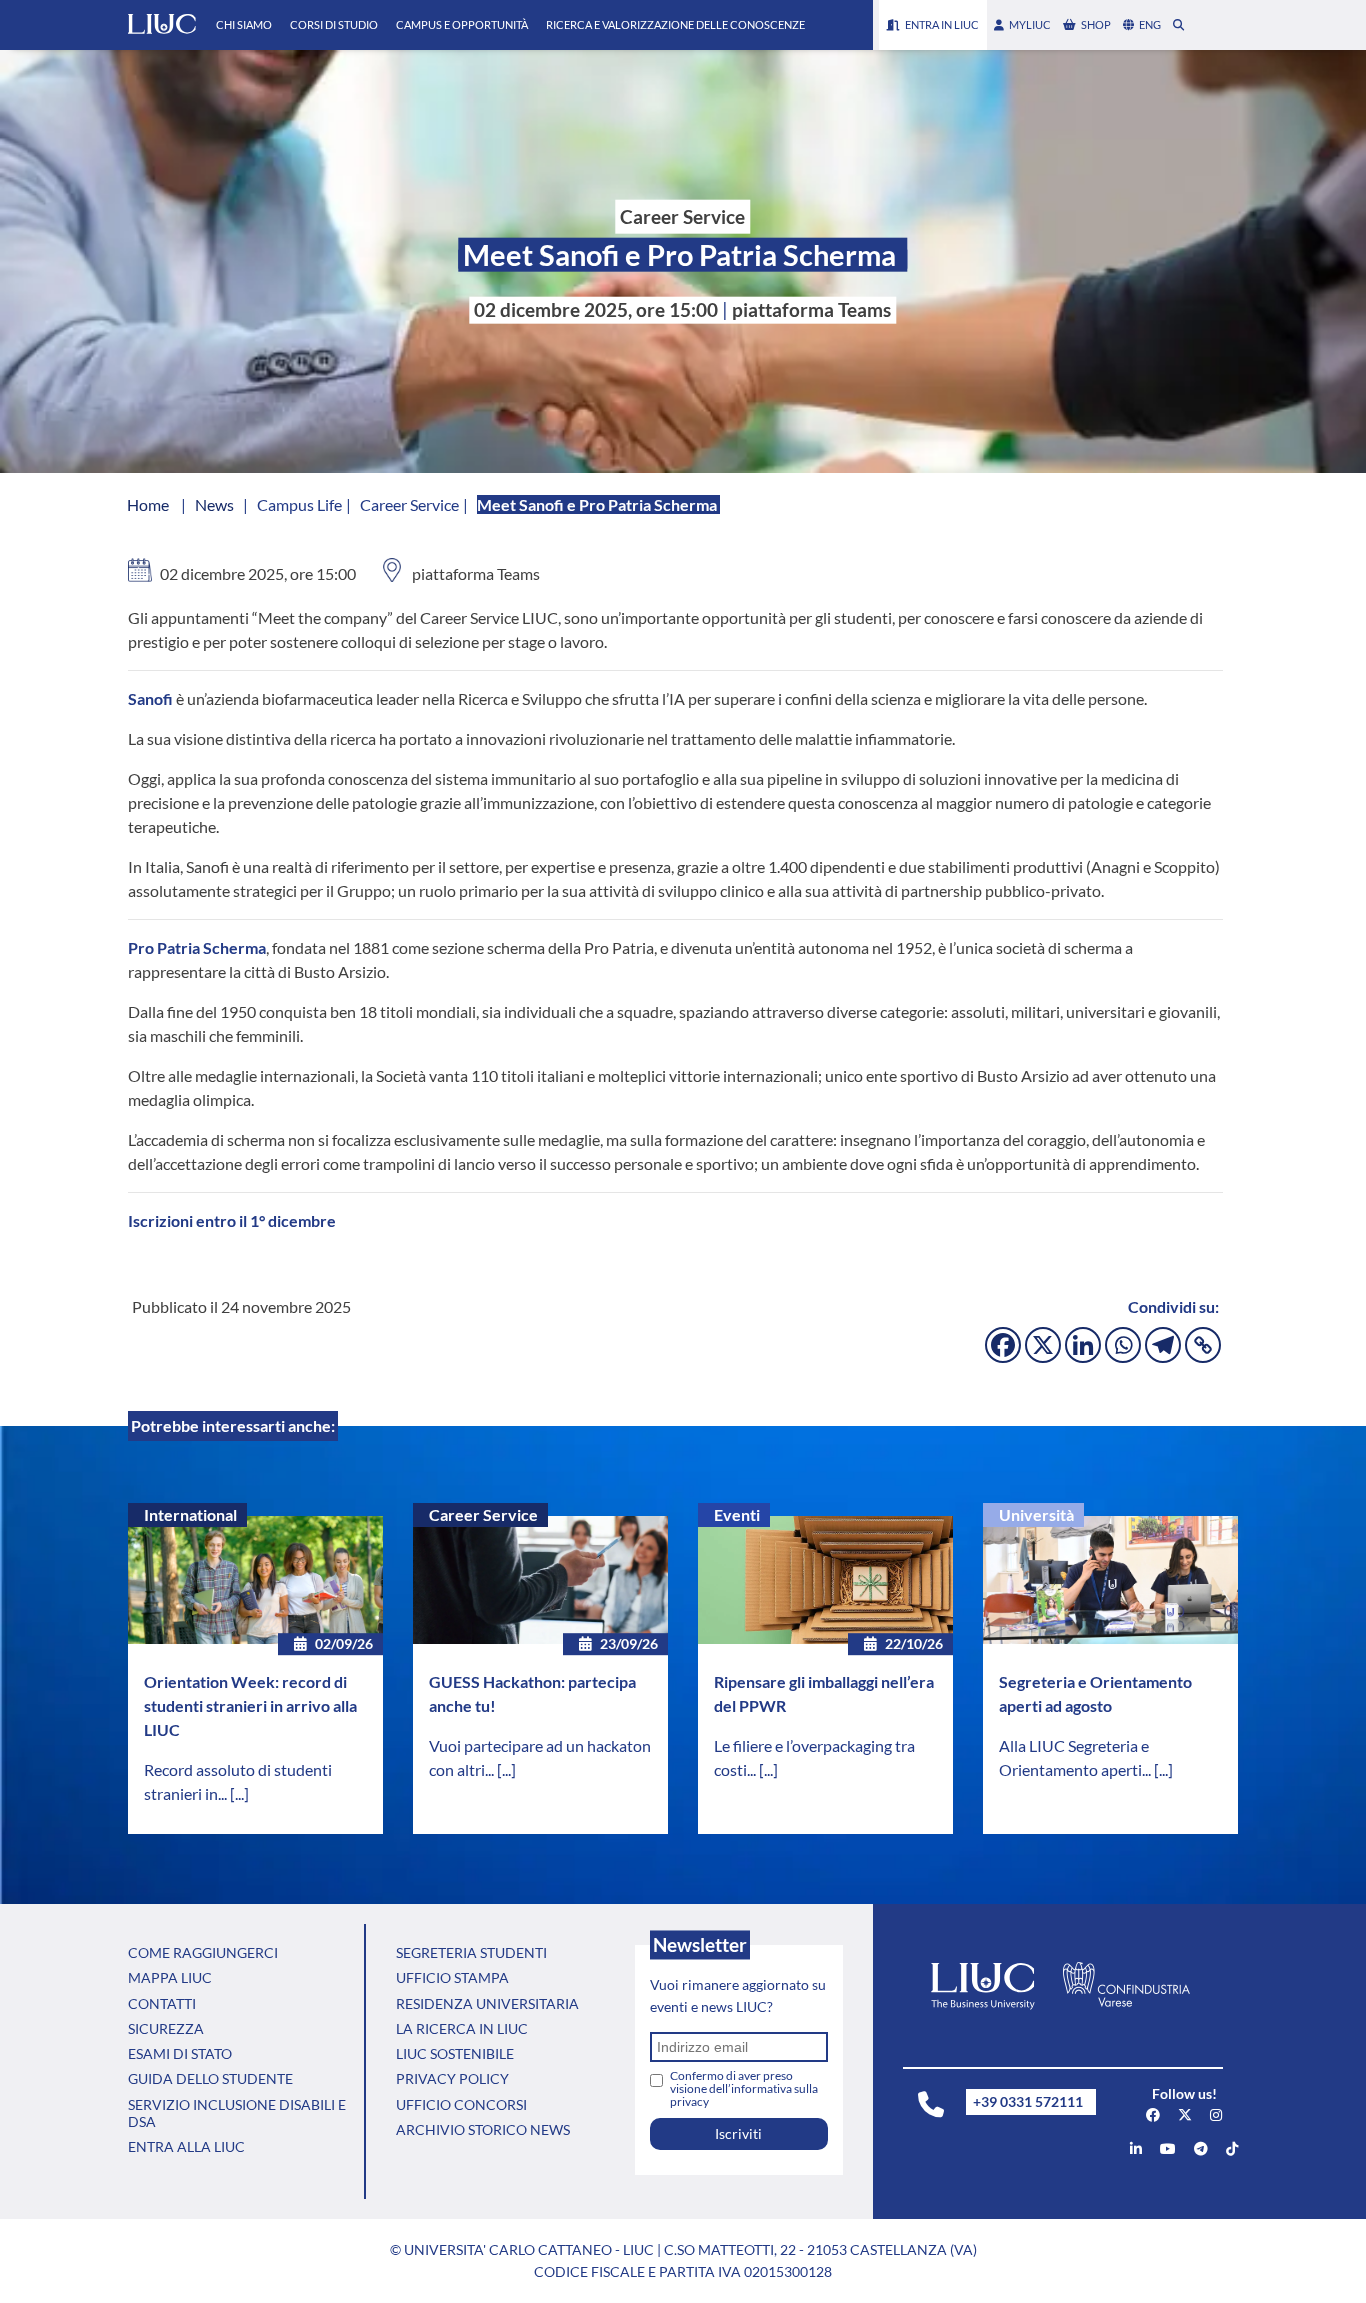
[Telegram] (1163, 1345)
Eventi (737, 1514)
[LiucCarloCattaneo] (1168, 2148)
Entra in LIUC (942, 24)
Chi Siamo (244, 24)
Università (1036, 1514)
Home (148, 504)
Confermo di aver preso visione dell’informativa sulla (744, 2088)
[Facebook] (1003, 1345)
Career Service (483, 1514)
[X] (1043, 1345)
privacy (689, 2101)
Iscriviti (738, 2133)
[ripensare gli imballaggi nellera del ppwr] (825, 1580)
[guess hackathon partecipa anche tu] (540, 1580)
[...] (239, 1793)
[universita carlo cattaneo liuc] (1136, 2148)
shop (1096, 24)
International (190, 1514)
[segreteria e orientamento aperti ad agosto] (1110, 1580)
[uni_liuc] (1216, 2114)
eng (1150, 24)
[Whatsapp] (1123, 1345)
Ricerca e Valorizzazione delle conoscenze (675, 24)
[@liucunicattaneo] (1232, 2148)
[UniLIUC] (1153, 2114)
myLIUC (1030, 24)
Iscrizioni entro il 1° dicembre (232, 1220)
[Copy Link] (1203, 1345)
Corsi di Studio (334, 24)
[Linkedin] (1083, 1345)
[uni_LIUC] (1201, 2148)
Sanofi (150, 698)
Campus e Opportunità (462, 24)
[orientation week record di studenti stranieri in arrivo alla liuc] (255, 1580)
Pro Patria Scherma (197, 947)
